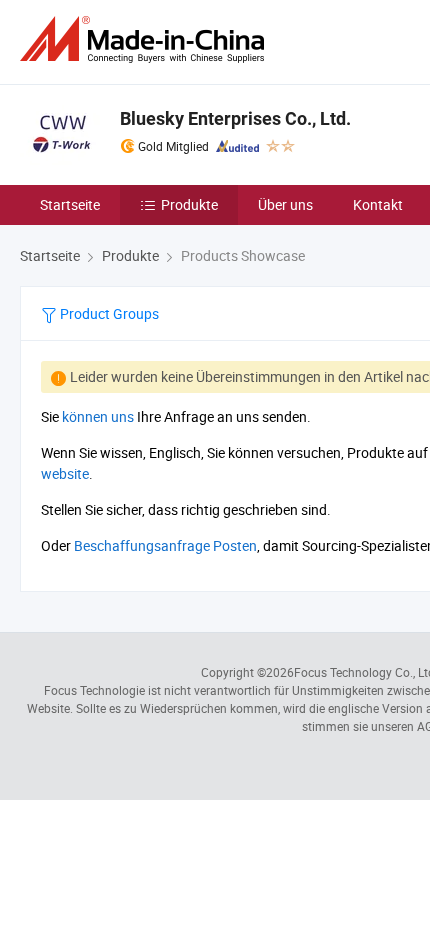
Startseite (70, 204)
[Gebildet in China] (146, 39)
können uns (98, 416)
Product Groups (108, 313)
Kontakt (378, 204)
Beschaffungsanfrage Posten (165, 545)
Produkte (189, 204)
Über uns (285, 204)
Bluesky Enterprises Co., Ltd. (235, 118)
